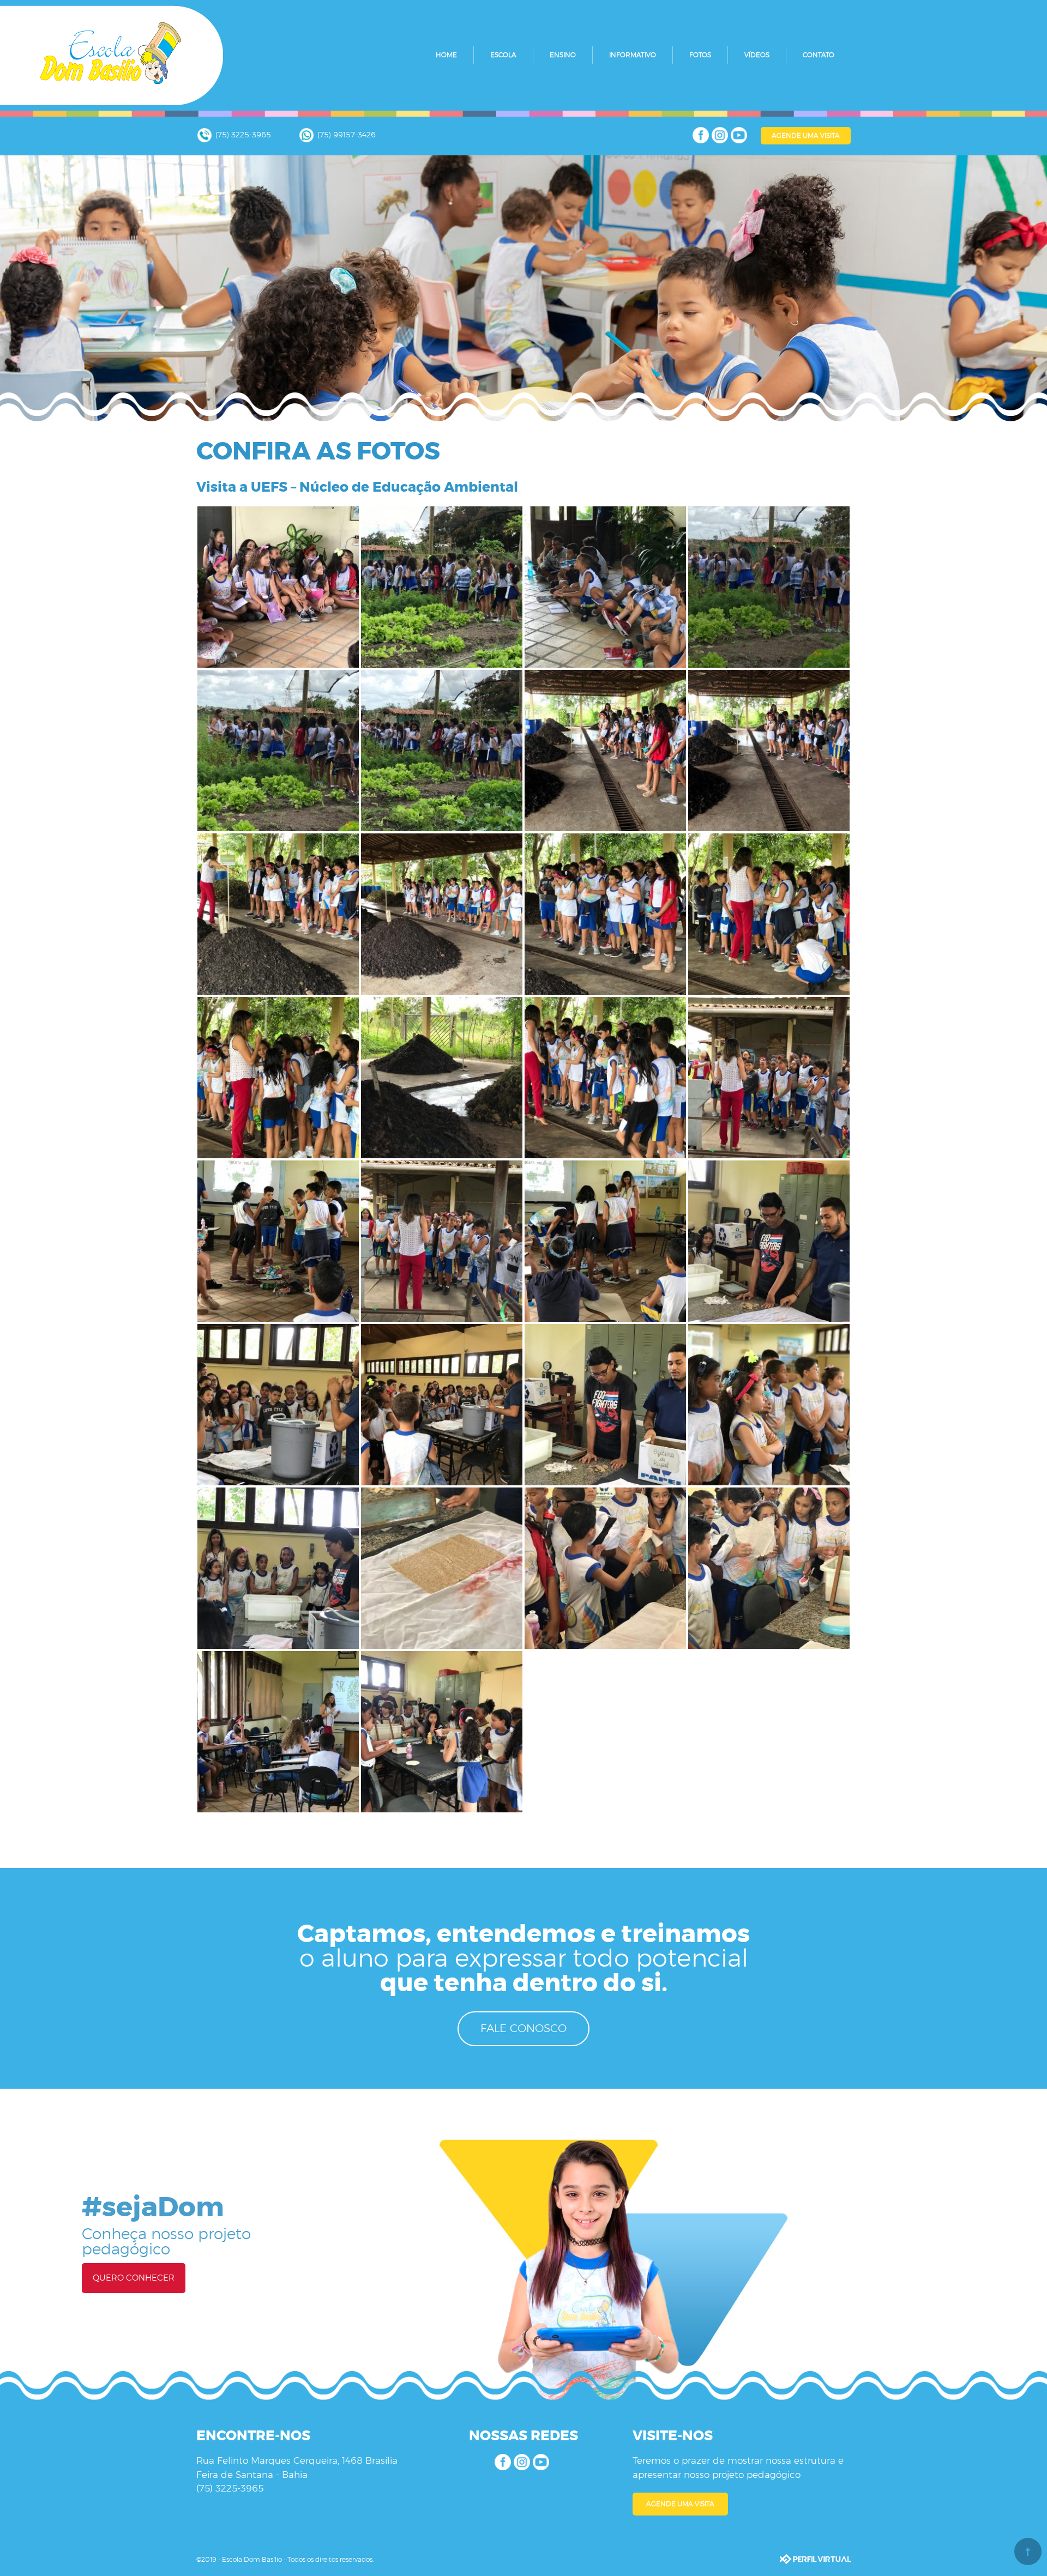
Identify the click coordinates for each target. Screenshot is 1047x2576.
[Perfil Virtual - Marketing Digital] (815, 2559)
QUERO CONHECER (134, 2278)
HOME (446, 55)
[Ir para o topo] (1028, 2551)
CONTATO (819, 55)
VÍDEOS (757, 55)
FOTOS (700, 55)
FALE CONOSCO (523, 2029)
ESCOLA (503, 55)
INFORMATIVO (633, 55)
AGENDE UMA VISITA (806, 136)
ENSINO (563, 55)
